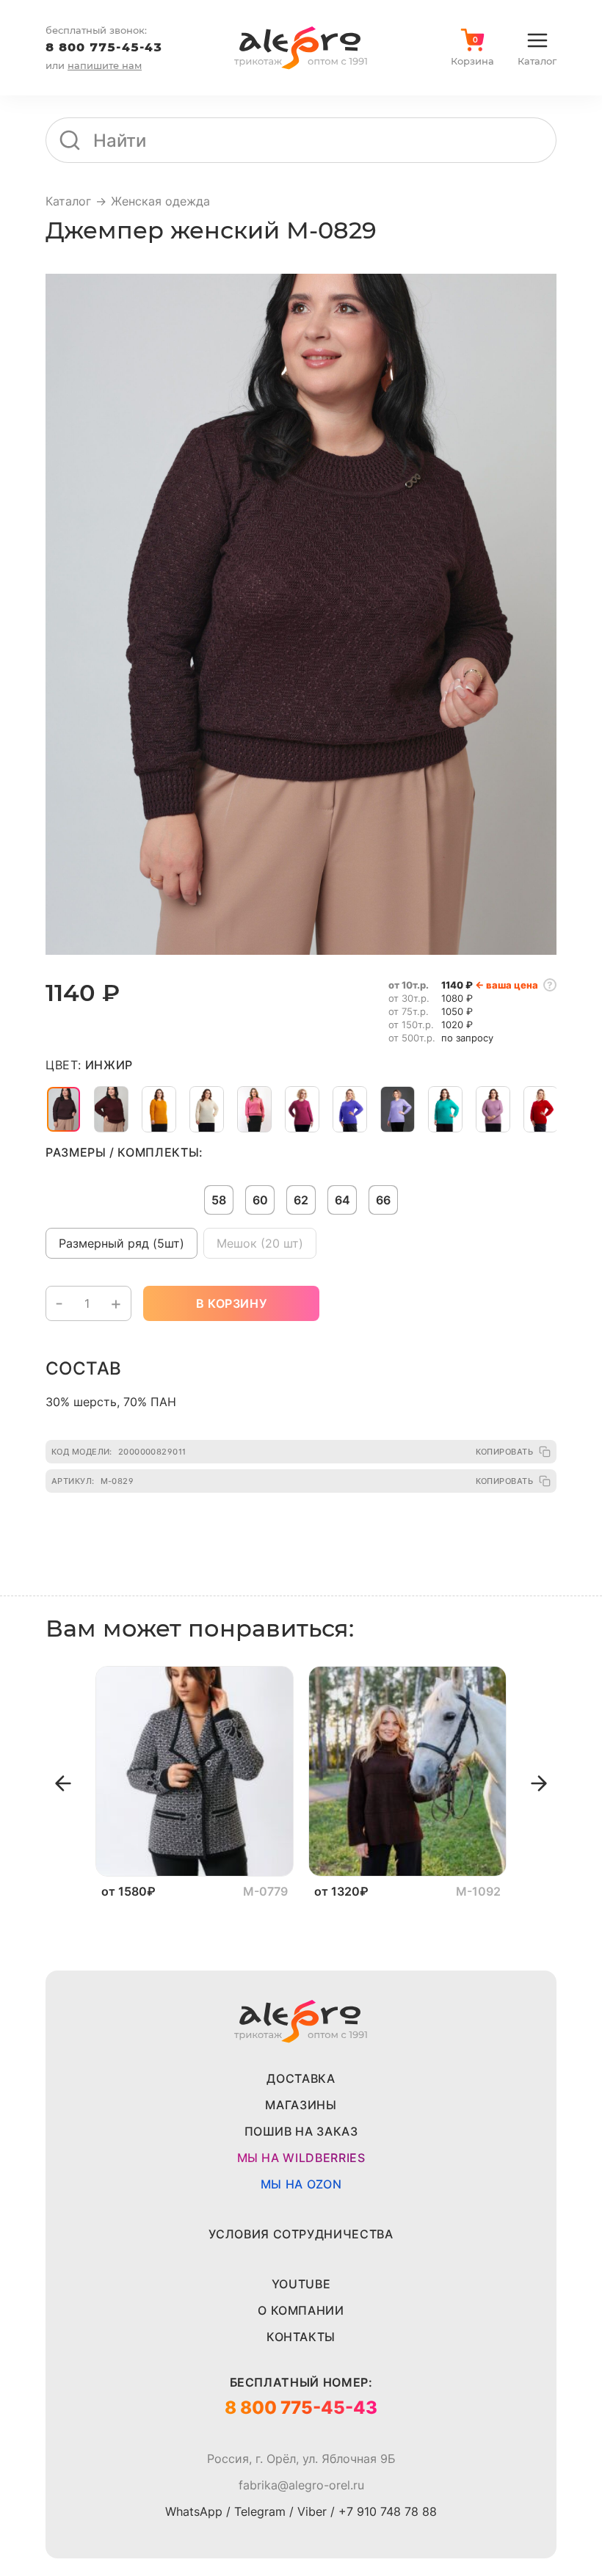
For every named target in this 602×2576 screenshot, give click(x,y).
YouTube (301, 2284)
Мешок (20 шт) (260, 1243)
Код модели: (119, 1452)
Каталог (68, 201)
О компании (301, 2310)
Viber (312, 2511)
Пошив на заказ (301, 2131)
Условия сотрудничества (301, 2234)
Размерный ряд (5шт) (122, 1243)
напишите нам (105, 65)
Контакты (301, 2337)
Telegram (260, 2511)
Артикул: (93, 1481)
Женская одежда (160, 201)
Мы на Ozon (301, 2184)
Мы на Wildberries (301, 2158)
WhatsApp (194, 2511)
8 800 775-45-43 (104, 47)
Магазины (301, 2105)
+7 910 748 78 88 (388, 2511)
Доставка (301, 2078)
